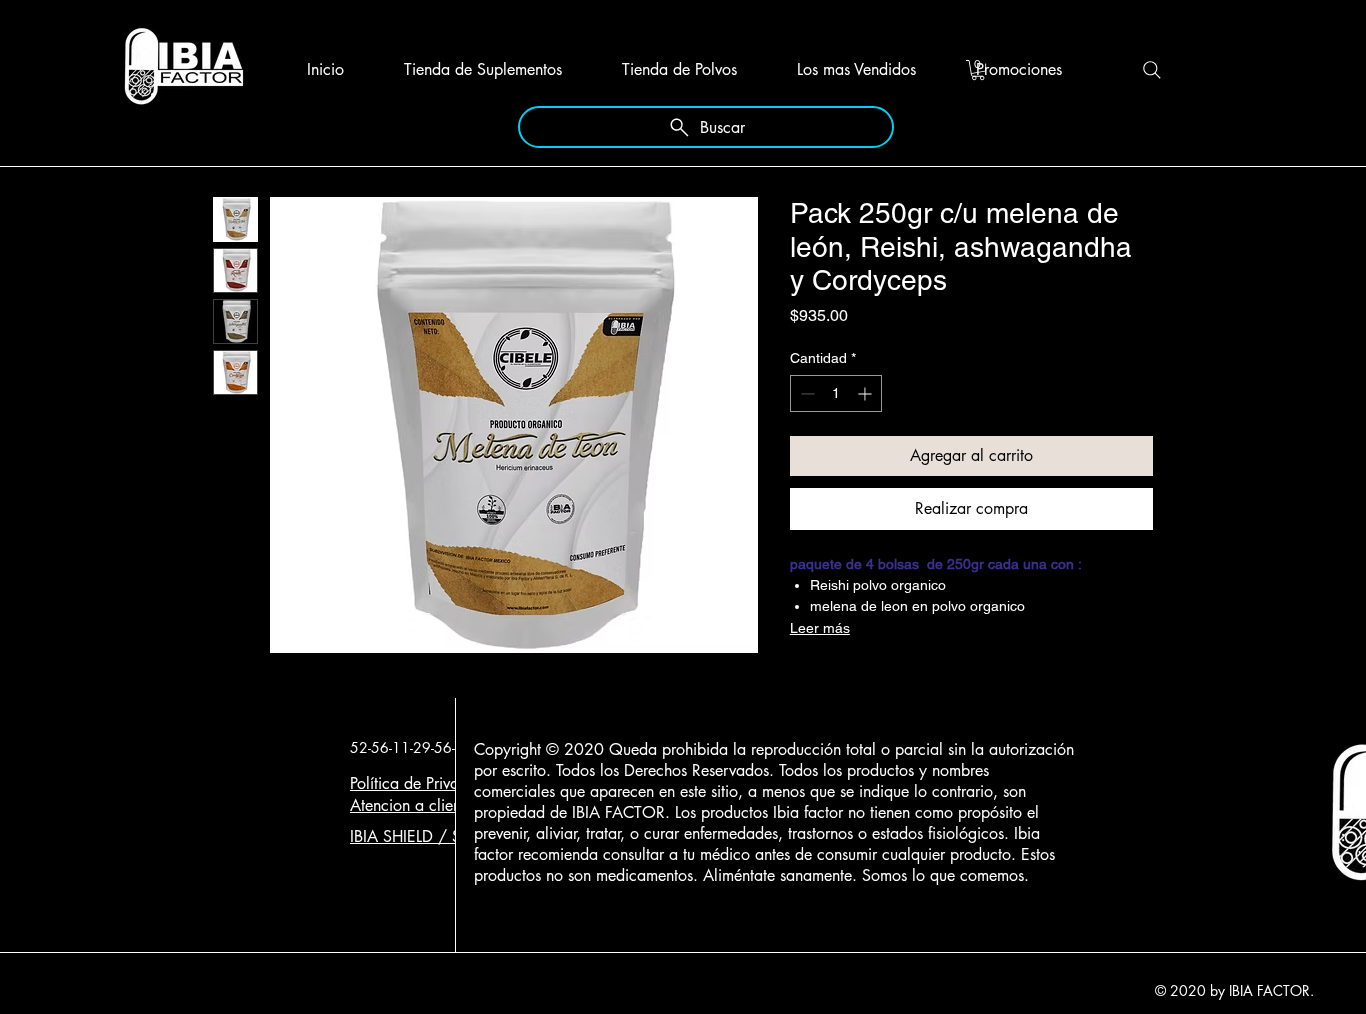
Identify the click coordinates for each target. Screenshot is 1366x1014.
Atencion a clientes (414, 805)
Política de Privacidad (424, 783)
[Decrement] (805, 393)
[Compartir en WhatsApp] (879, 684)
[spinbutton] (836, 393)
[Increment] (866, 393)
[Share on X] (917, 684)
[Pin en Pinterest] (841, 684)
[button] (978, 70)
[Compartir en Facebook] (803, 684)
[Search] (1152, 70)
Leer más (820, 628)
